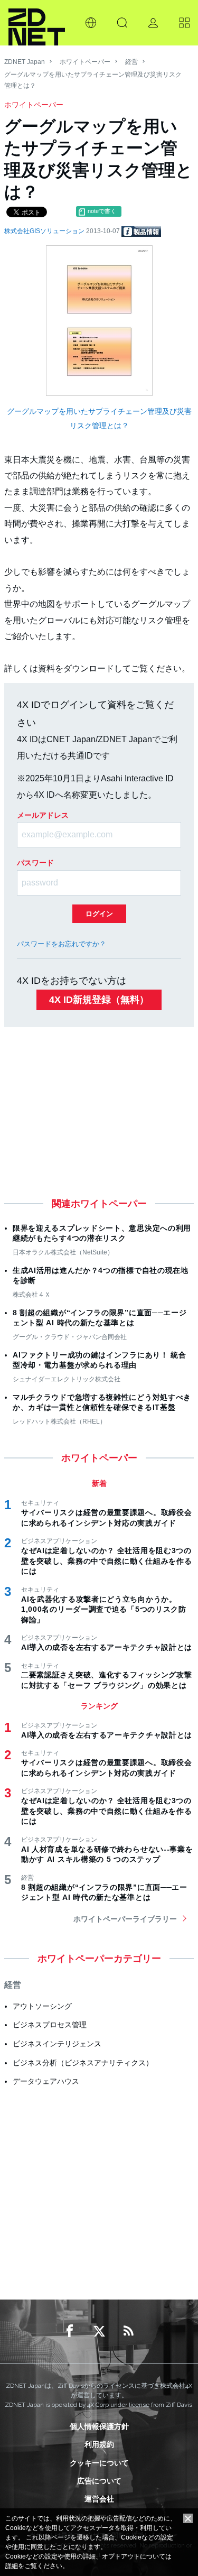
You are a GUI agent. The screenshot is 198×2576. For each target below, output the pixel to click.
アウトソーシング (42, 2006)
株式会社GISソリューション (45, 231)
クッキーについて (99, 2463)
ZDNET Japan (25, 62)
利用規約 (99, 2444)
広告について (99, 2481)
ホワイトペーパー (85, 62)
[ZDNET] (37, 23)
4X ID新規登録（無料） (99, 1000)
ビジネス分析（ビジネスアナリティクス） (83, 2063)
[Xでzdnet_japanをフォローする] (99, 2331)
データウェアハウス (46, 2081)
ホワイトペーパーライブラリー (125, 1919)
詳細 (12, 2566)
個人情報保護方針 (99, 2426)
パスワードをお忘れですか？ (62, 944)
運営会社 (99, 2499)
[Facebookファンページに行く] (70, 2331)
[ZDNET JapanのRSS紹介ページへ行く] (129, 2331)
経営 (131, 62)
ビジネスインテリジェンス (57, 2044)
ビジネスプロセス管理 (50, 2025)
